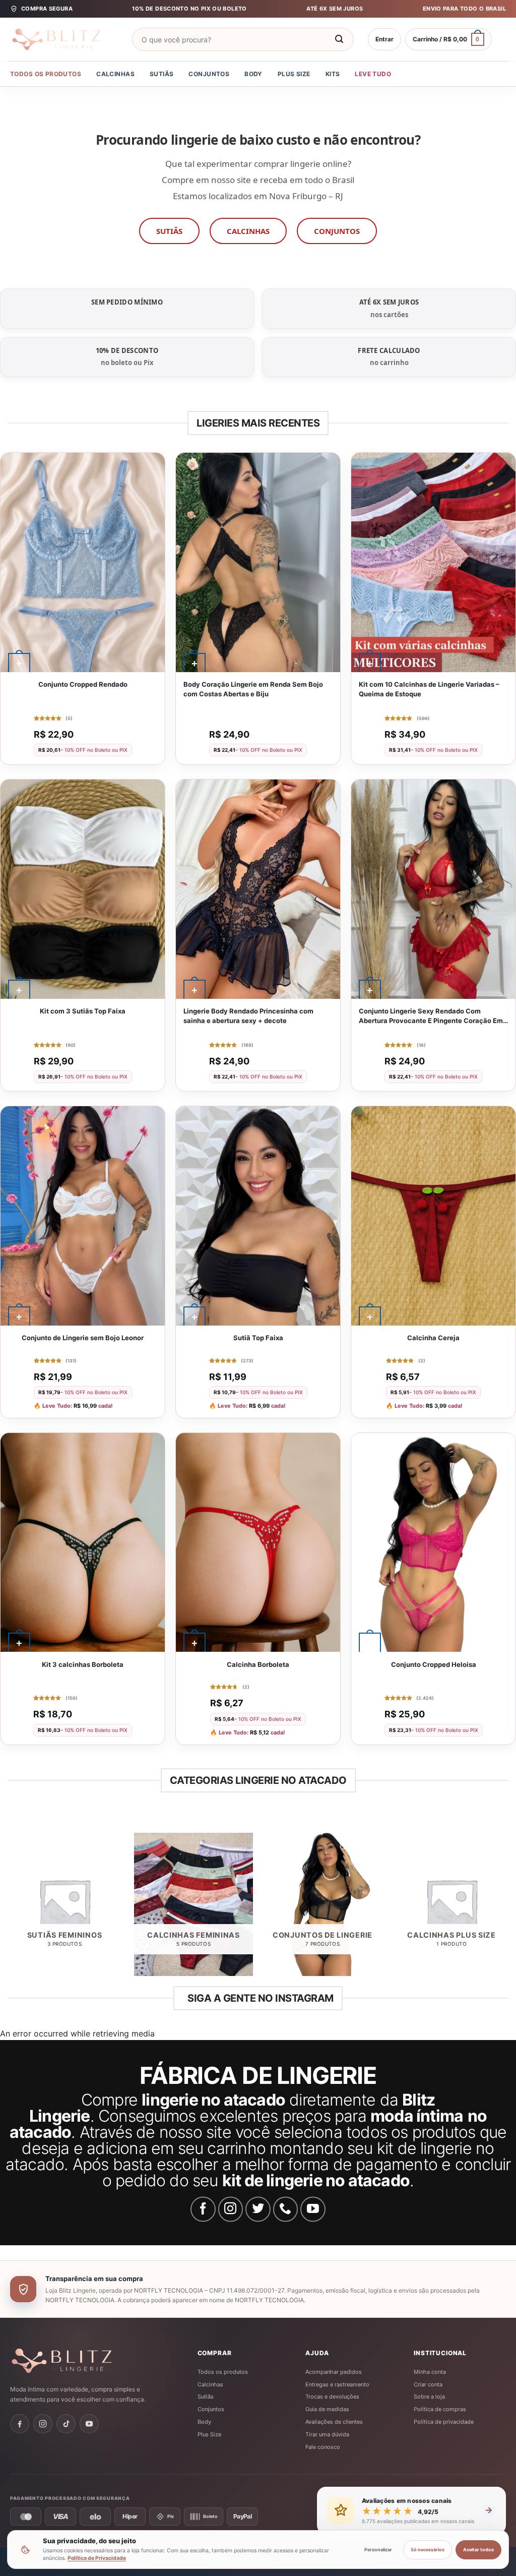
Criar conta (428, 2384)
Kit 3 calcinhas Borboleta (83, 1664)
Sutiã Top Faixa (258, 1338)
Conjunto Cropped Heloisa (434, 1664)
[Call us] (286, 2209)
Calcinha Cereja (433, 1338)
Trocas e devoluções (332, 2397)
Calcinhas (115, 74)
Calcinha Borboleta (258, 1664)
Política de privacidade (444, 2422)
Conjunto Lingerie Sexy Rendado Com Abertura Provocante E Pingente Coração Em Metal (431, 1016)
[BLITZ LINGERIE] (93, 2361)
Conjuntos (209, 74)
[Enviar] (340, 39)
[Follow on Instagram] (231, 2209)
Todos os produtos (46, 74)
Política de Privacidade (97, 2558)
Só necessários (428, 2550)
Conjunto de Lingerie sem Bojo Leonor (83, 1338)
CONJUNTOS (337, 231)
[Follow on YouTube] (313, 2209)
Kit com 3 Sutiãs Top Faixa (83, 1011)
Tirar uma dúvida (327, 2434)
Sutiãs (162, 74)
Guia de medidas (327, 2409)
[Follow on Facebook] (203, 2209)
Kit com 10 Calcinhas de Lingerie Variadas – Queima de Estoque (429, 689)
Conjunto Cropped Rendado (83, 684)
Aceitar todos (478, 2550)
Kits (333, 74)
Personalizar (378, 2550)
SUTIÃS (169, 231)
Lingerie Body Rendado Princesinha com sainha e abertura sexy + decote (248, 1016)
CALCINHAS (248, 231)
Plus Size (294, 74)
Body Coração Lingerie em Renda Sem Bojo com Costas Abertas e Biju (253, 689)
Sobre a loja (429, 2397)
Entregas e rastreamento (337, 2384)
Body (253, 74)
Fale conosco (323, 2447)
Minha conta (430, 2372)
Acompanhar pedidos (334, 2372)
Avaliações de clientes (334, 2422)
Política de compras (440, 2409)
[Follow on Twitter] (258, 2209)
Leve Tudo (373, 74)
